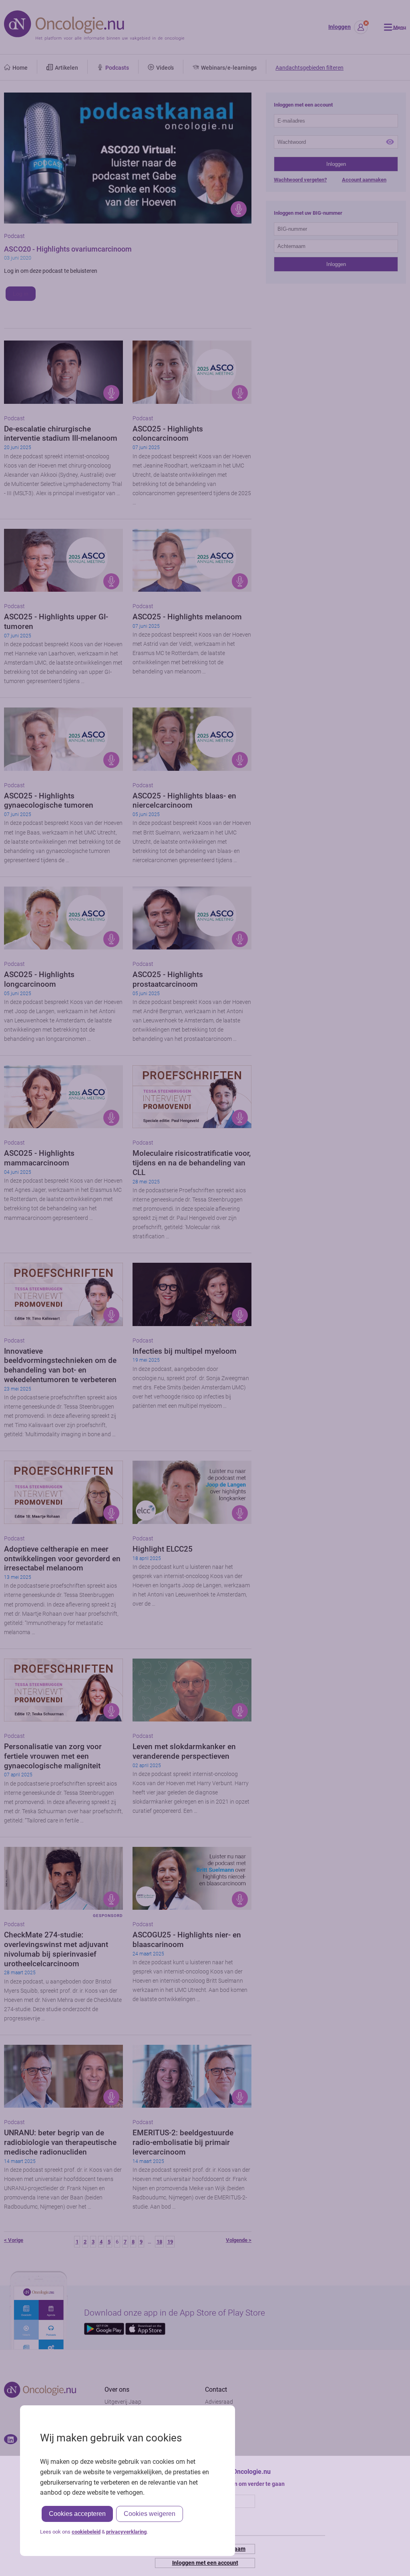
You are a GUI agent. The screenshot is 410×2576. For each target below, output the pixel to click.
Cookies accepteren (77, 2514)
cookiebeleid (86, 2532)
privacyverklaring (126, 2532)
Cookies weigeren (150, 2514)
